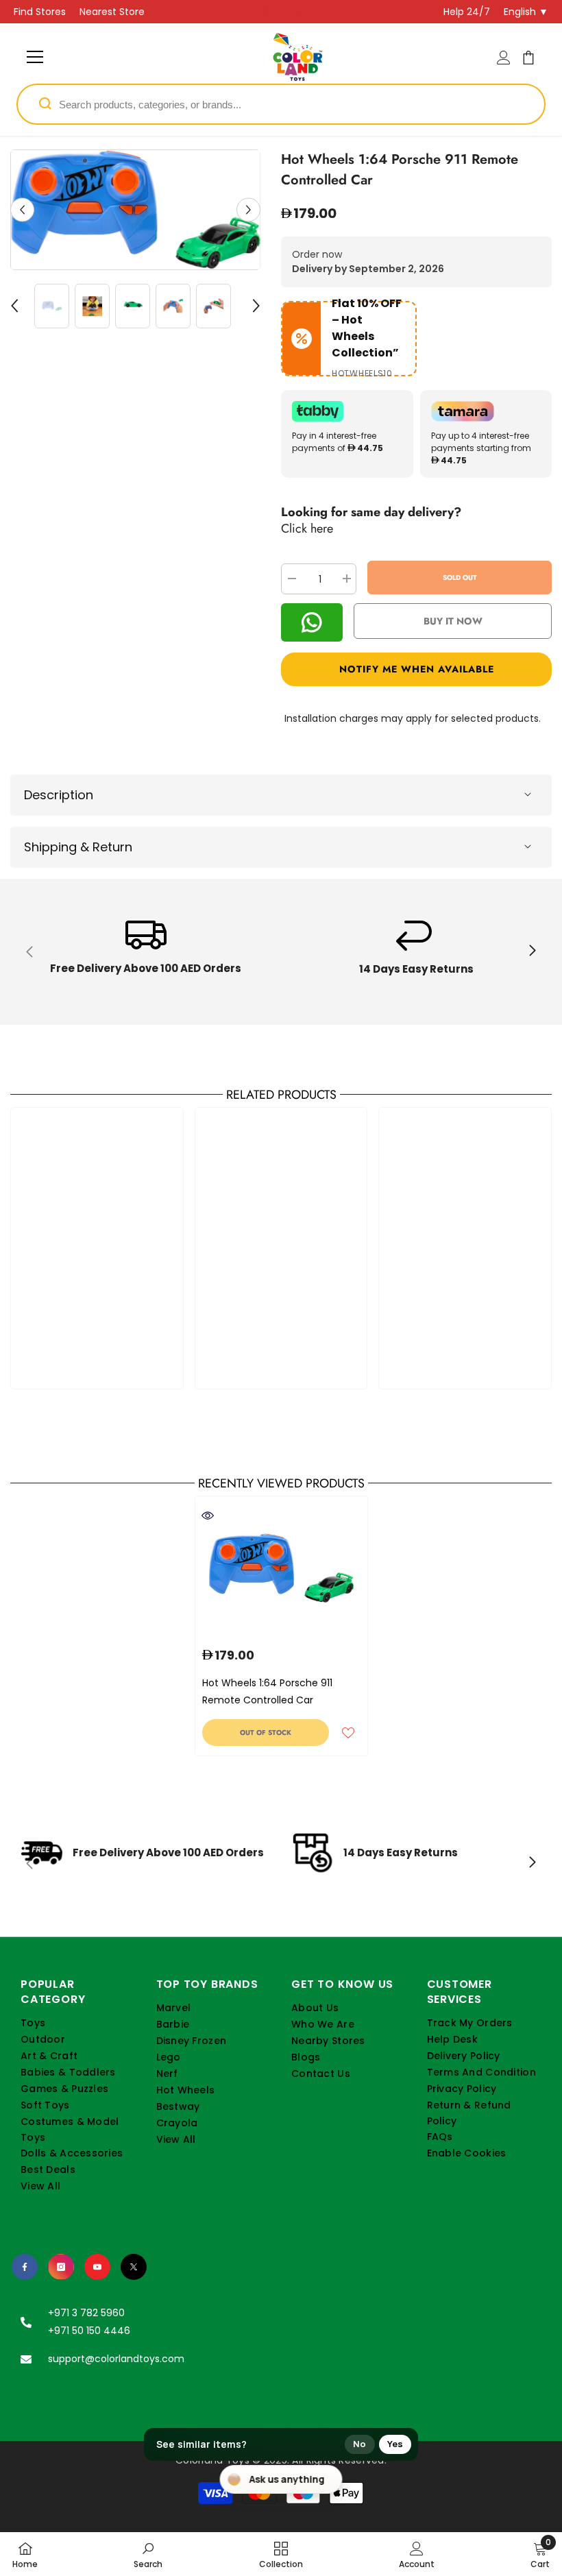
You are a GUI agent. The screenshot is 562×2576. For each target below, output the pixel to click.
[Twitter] (134, 2267)
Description (59, 795)
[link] (146, 952)
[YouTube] (97, 2267)
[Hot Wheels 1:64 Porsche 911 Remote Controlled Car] (281, 1568)
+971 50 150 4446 (89, 2331)
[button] (22, 209)
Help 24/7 (467, 12)
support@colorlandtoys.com (116, 2359)
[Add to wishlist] (348, 1732)
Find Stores (40, 12)
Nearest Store (112, 12)
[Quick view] (208, 1516)
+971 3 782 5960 (86, 2313)
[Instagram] (61, 2267)
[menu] (35, 57)
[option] (135, 210)
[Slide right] (532, 951)
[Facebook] (25, 2267)
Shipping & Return (78, 847)
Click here (307, 528)
